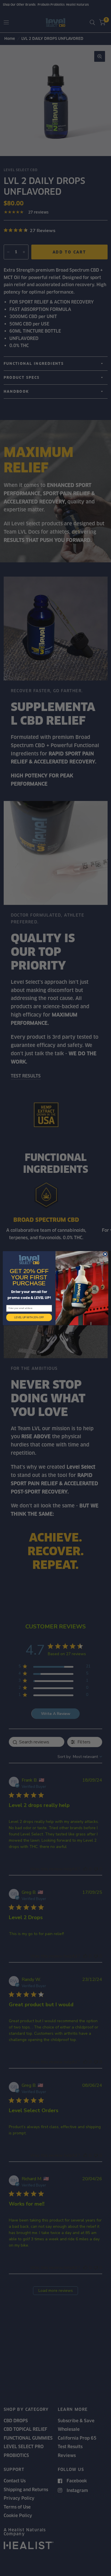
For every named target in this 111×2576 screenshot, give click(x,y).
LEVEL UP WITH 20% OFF (29, 1317)
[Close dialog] (105, 1254)
